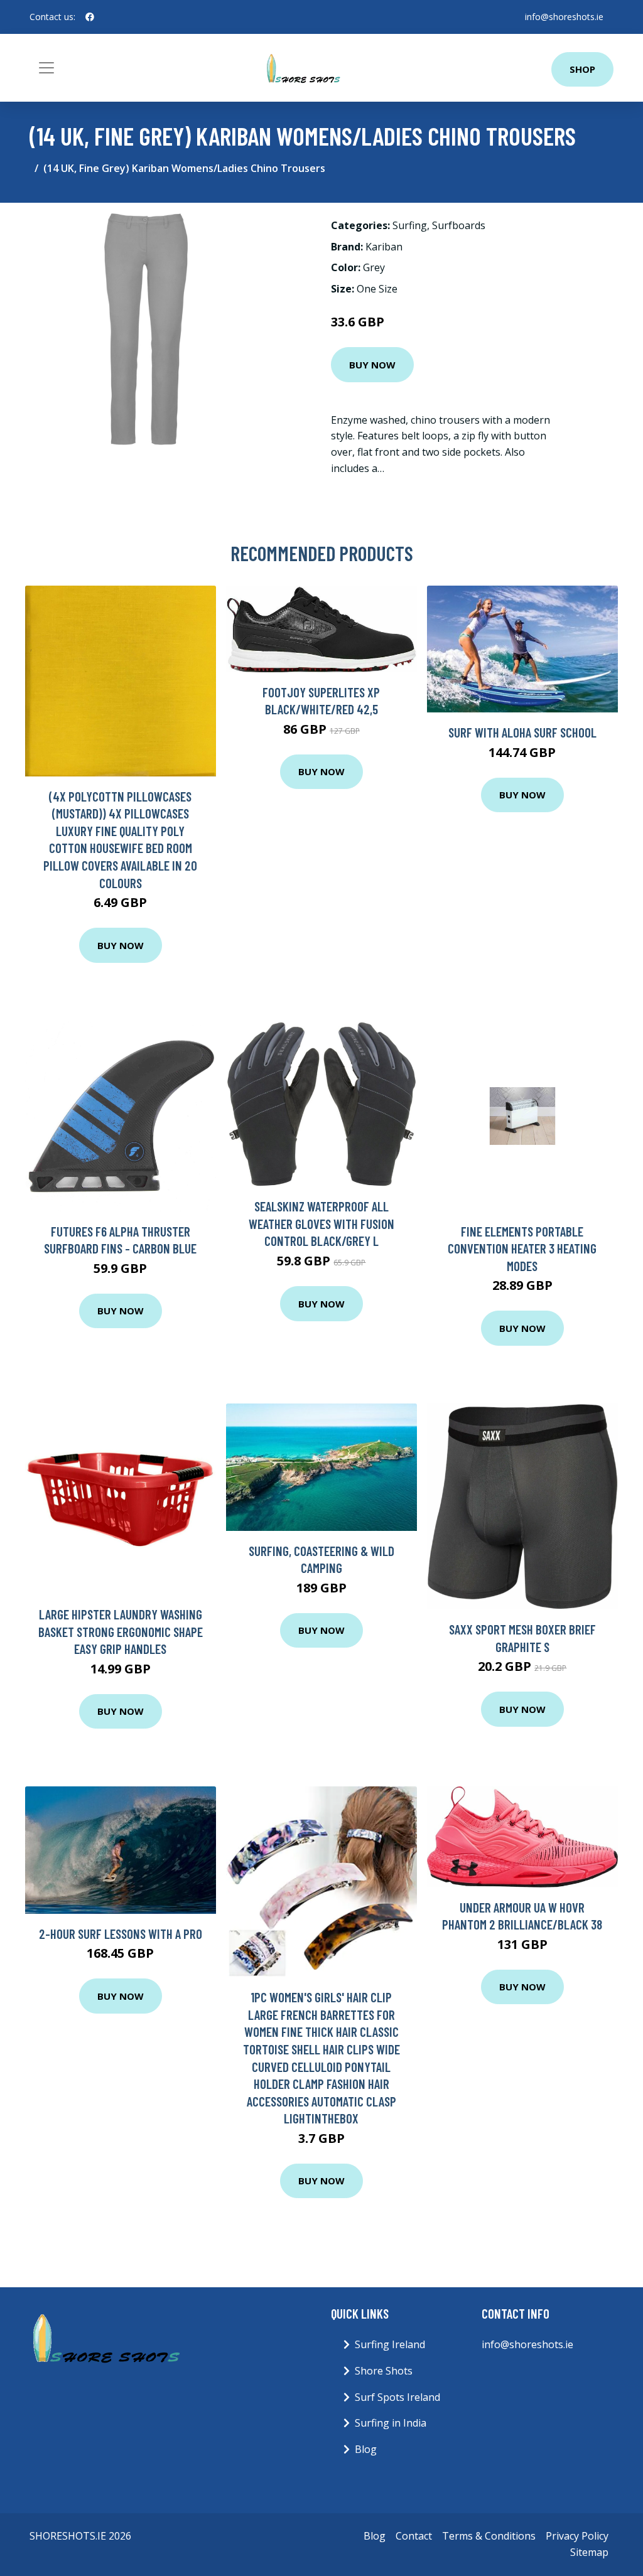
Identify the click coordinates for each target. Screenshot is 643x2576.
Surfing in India (391, 2423)
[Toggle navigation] (46, 68)
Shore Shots (384, 2371)
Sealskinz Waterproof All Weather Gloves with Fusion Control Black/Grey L (321, 1223)
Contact (414, 2536)
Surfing (410, 225)
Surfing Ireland (390, 2344)
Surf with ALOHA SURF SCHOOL (522, 732)
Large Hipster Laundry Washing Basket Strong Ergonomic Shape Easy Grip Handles (121, 1631)
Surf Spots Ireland (397, 2397)
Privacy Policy (577, 2536)
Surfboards (459, 225)
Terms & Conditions (489, 2536)
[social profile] (90, 17)
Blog (366, 2449)
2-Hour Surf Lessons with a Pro (121, 1934)
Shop (582, 69)
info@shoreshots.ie (564, 17)
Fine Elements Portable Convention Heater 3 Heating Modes (522, 1248)
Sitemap (589, 2552)
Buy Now (372, 365)
